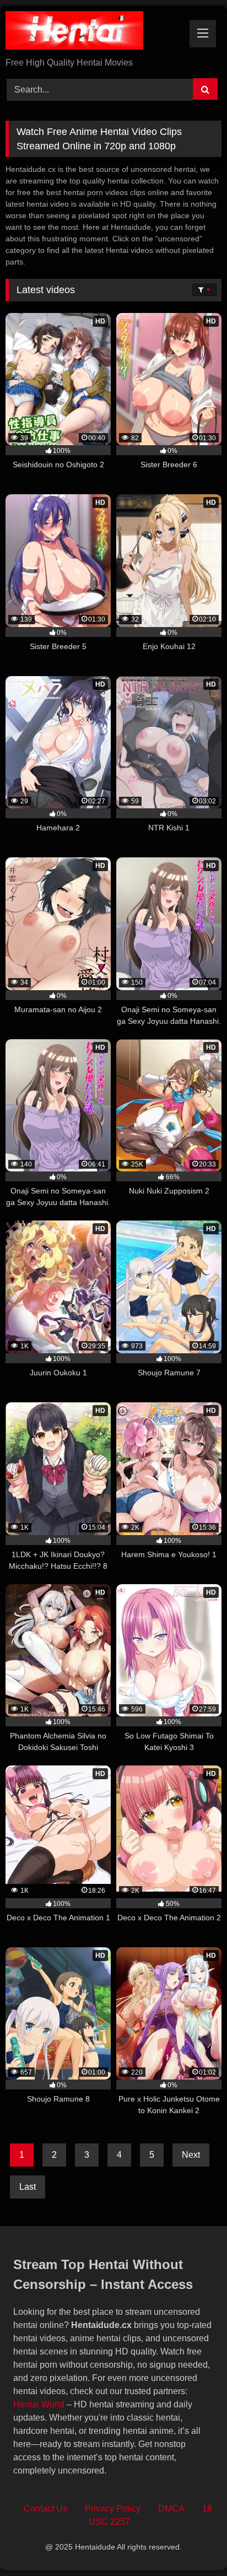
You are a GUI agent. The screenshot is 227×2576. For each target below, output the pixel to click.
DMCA (171, 2509)
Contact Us (45, 2509)
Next (191, 2155)
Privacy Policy (113, 2509)
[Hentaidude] (93, 32)
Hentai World (39, 2404)
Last (28, 2187)
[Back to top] (193, 2543)
